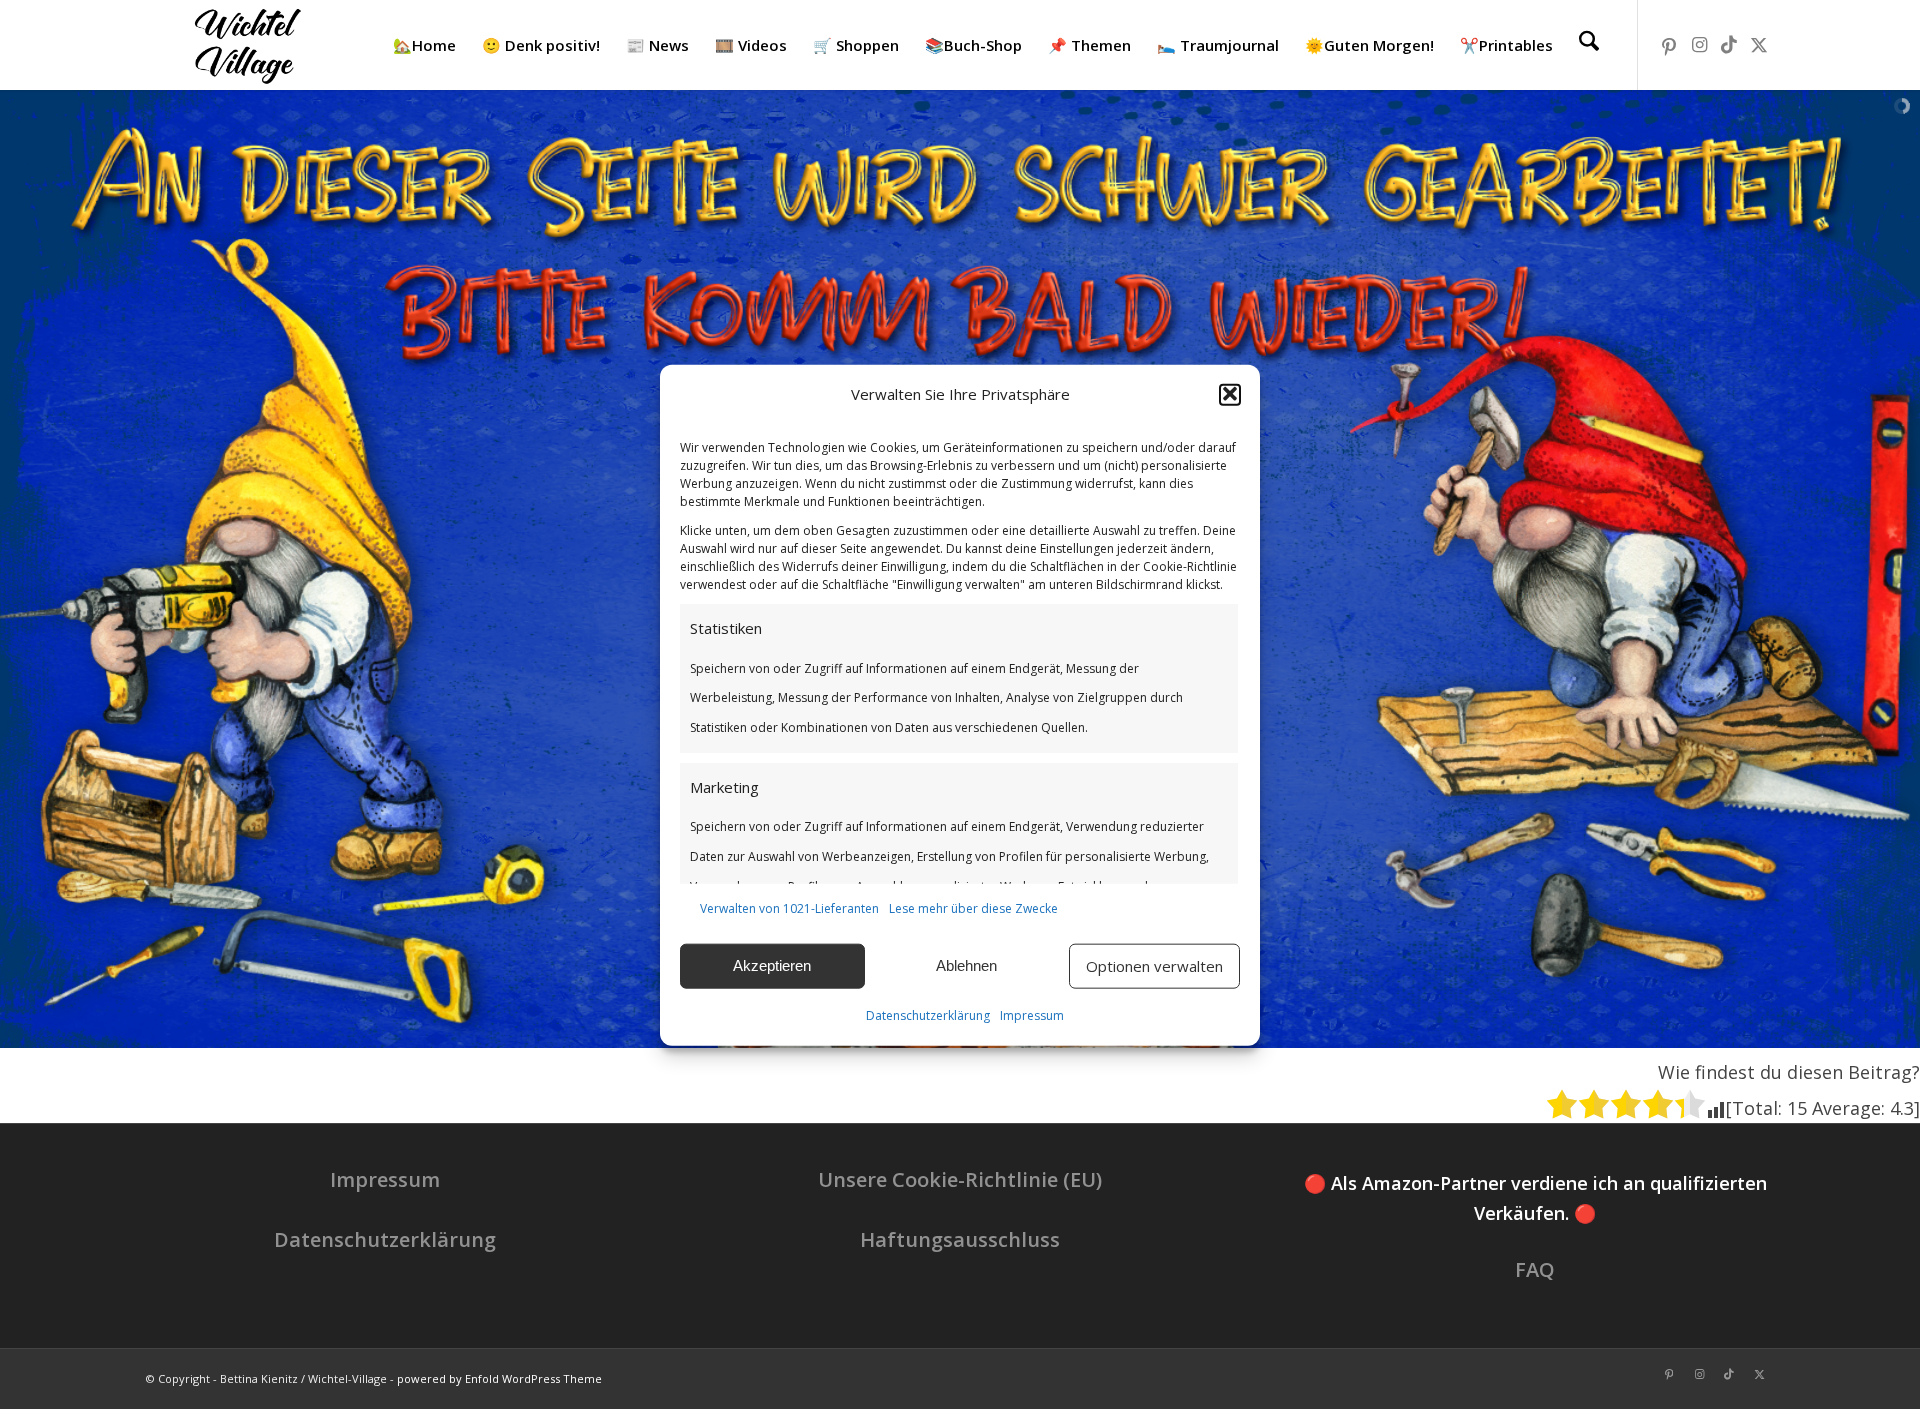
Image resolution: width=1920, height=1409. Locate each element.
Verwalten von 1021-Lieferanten (789, 907)
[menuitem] (424, 45)
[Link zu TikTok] (1729, 44)
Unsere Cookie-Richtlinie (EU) (960, 1179)
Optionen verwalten (1154, 966)
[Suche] (1589, 45)
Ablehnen (966, 965)
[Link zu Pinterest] (1669, 44)
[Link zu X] (1759, 44)
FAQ (1535, 1269)
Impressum (1032, 1014)
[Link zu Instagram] (1699, 44)
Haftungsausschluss (960, 1239)
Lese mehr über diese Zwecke (973, 907)
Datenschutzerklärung (928, 1014)
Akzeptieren (772, 965)
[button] (1230, 394)
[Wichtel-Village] (244, 45)
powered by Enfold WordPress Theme (499, 1378)
